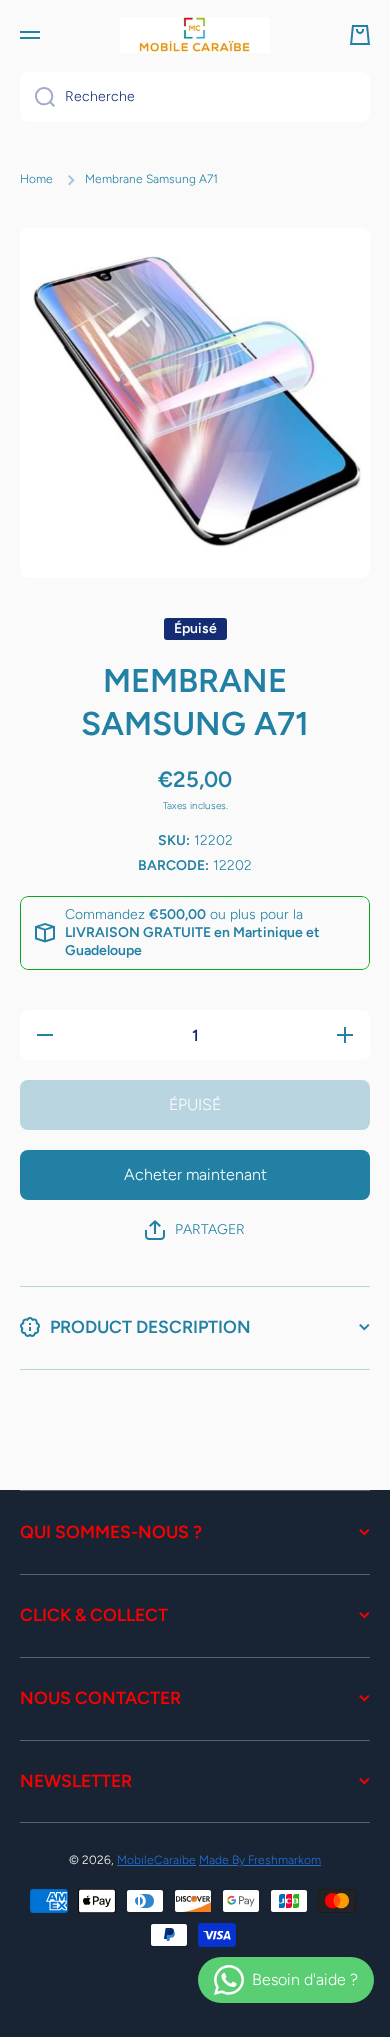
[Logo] (195, 35)
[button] (360, 35)
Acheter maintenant (195, 1174)
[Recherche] (37, 97)
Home (36, 179)
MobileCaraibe (156, 1860)
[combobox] (195, 97)
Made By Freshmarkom (260, 1860)
